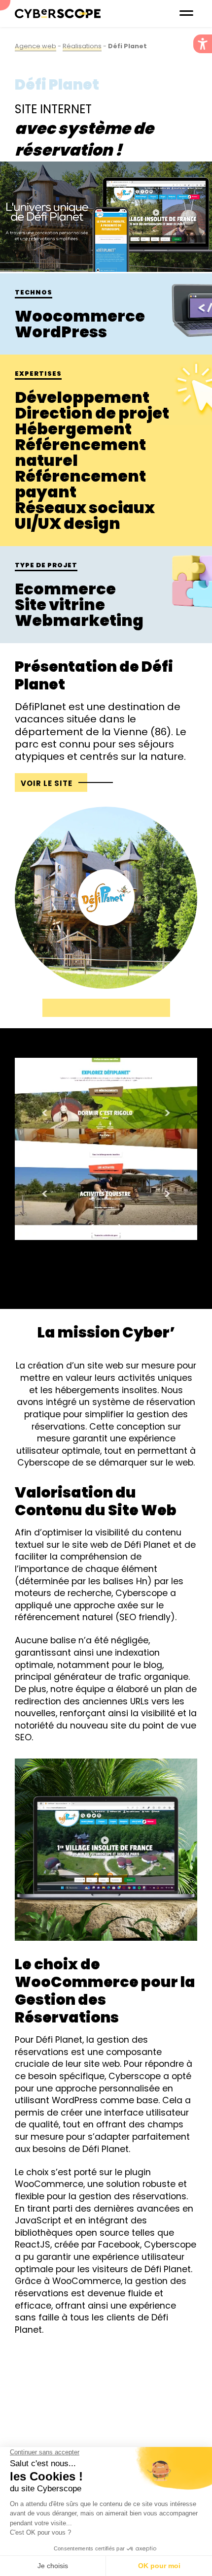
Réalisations (82, 46)
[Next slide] (121, 1230)
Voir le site (47, 783)
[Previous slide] (91, 1230)
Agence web (35, 46)
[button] (203, 44)
